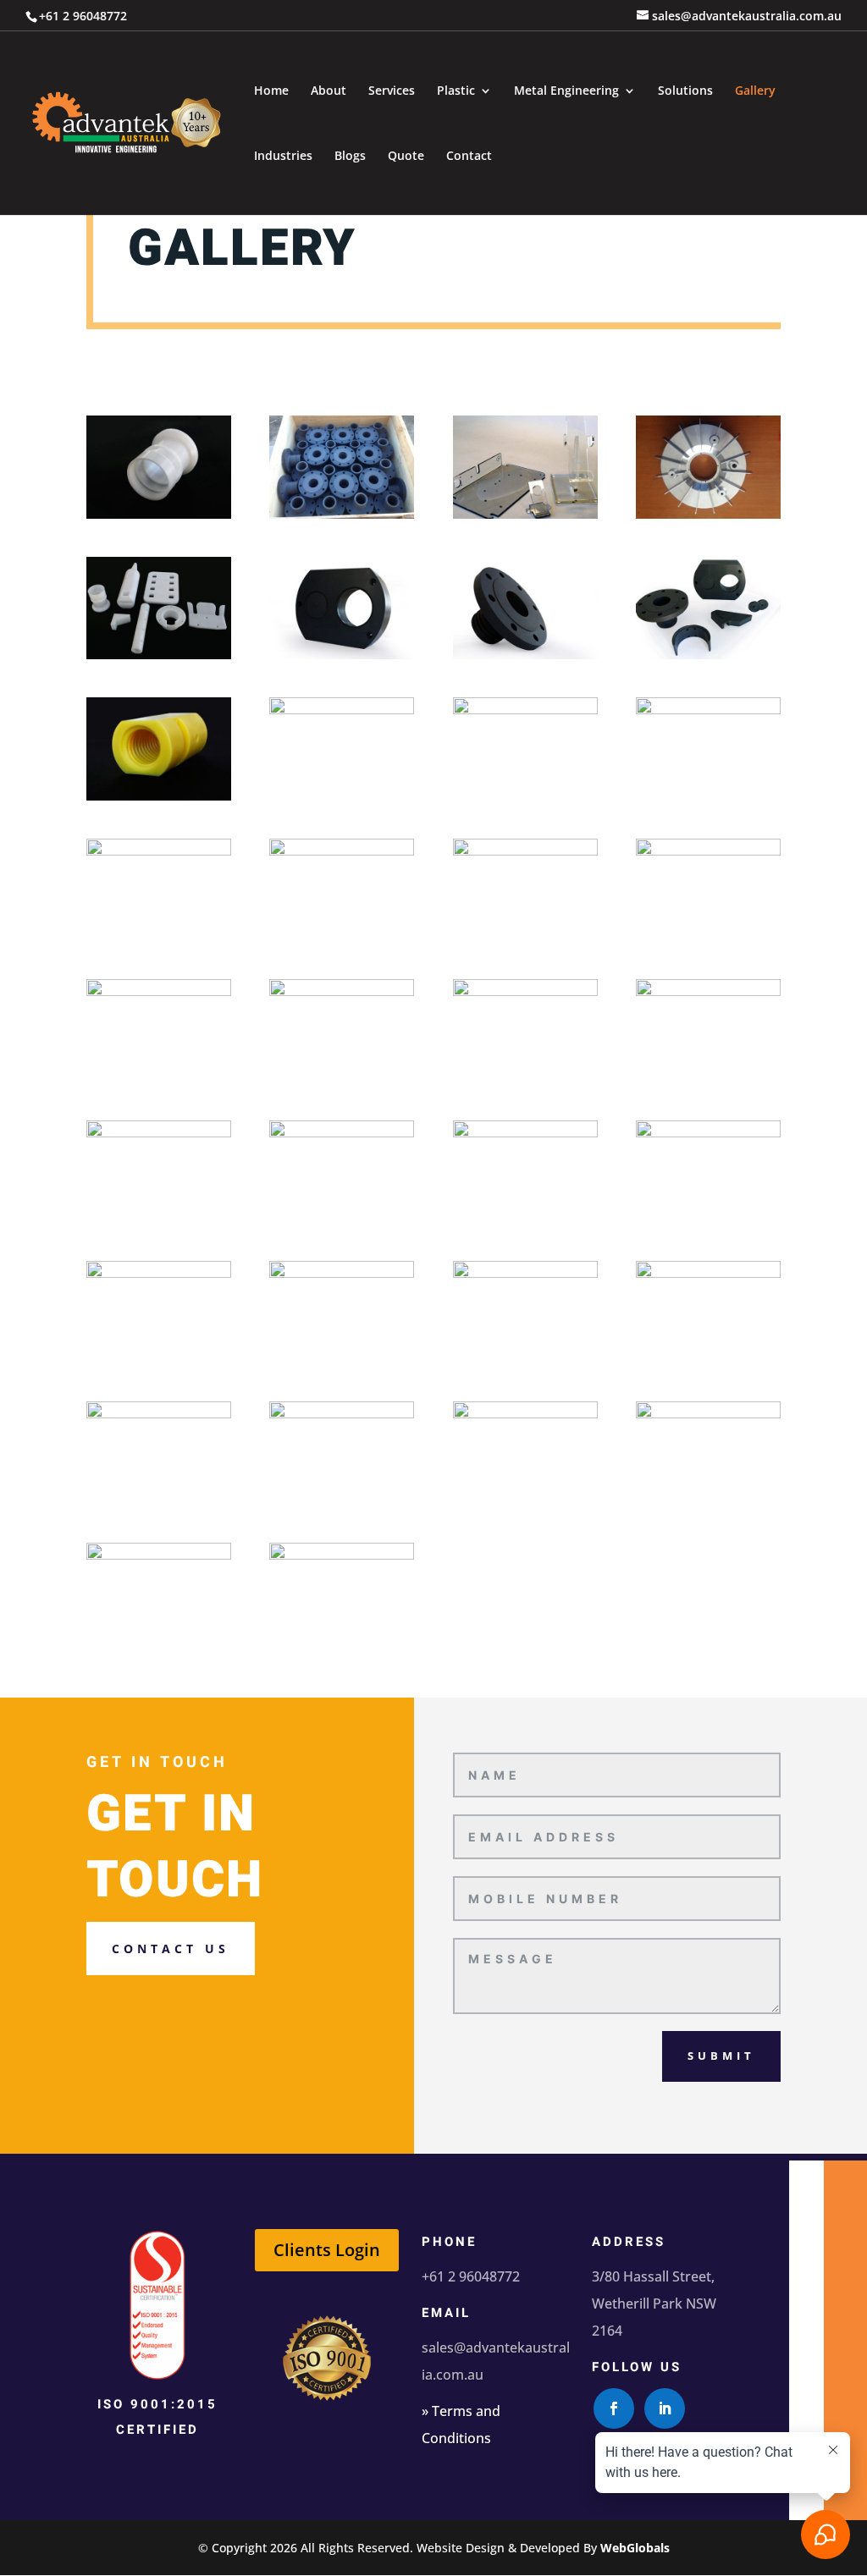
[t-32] (159, 1555)
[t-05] (342, 655)
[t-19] (708, 991)
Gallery (755, 91)
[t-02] (525, 514)
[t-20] (159, 1133)
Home (271, 91)
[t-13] (342, 851)
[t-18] (525, 991)
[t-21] (342, 1133)
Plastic (456, 91)
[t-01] (342, 514)
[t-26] (525, 1273)
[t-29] (342, 1414)
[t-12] (159, 851)
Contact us (171, 1949)
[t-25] (342, 1273)
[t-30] (525, 1414)
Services (392, 91)
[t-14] (525, 851)
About (329, 91)
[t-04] (159, 655)
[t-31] (708, 1414)
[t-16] (159, 991)
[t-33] (342, 1555)
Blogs (350, 157)
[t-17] (342, 991)
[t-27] (708, 1273)
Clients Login (327, 2250)
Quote (406, 157)
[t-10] (525, 710)
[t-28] (159, 1414)
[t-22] (525, 1133)
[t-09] (342, 710)
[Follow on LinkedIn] (665, 2408)
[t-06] (525, 655)
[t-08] (159, 796)
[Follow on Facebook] (614, 2408)
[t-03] (708, 514)
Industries (283, 157)
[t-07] (708, 655)
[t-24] (159, 1273)
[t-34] (159, 514)
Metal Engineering (566, 91)
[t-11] (708, 710)
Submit (721, 2056)
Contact (469, 157)
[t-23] (708, 1133)
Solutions (685, 91)
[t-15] (708, 851)
